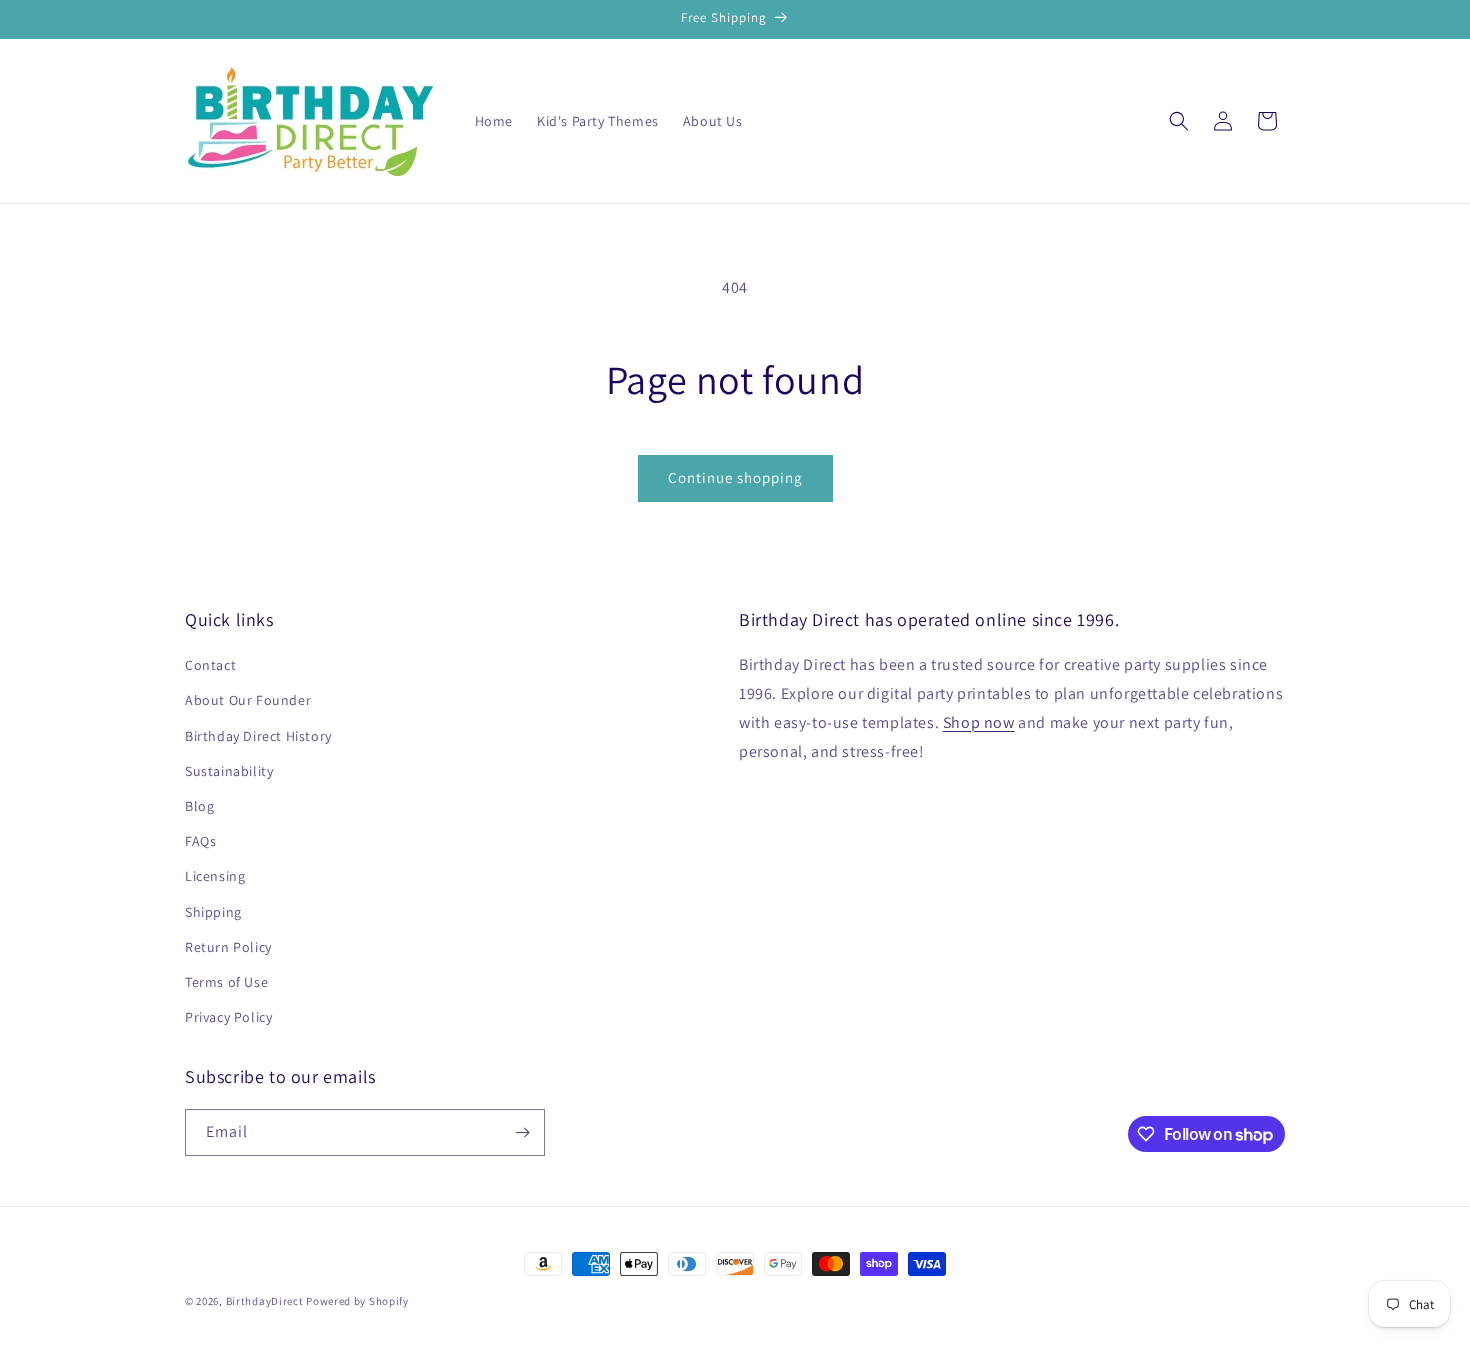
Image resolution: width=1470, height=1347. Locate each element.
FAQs (200, 841)
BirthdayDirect (265, 1301)
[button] (1179, 121)
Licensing (215, 876)
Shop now (979, 722)
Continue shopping (735, 477)
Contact (210, 665)
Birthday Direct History (258, 736)
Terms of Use (226, 982)
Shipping (213, 912)
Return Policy (228, 947)
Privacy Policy (228, 1017)
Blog (199, 806)
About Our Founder (248, 700)
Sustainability (229, 771)
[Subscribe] (522, 1132)
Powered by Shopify (357, 1301)
